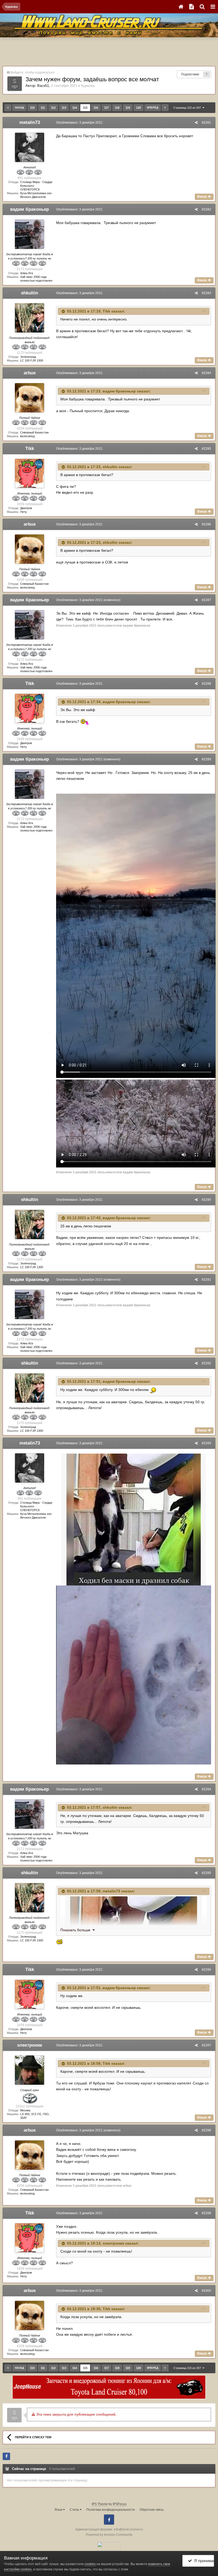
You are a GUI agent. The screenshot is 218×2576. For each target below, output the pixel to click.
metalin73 (30, 122)
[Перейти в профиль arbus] (30, 398)
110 (32, 108)
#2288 (206, 684)
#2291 (206, 1280)
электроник (30, 2045)
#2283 (206, 293)
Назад (19, 107)
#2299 (206, 2213)
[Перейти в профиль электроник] (30, 2070)
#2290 (206, 1200)
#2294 (206, 1789)
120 (139, 108)
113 (64, 108)
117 (106, 108)
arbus (30, 373)
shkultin (30, 293)
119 (128, 108)
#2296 (206, 1970)
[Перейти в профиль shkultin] (30, 318)
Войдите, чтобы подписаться (32, 72)
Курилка (88, 86)
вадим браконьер (30, 209)
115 (85, 108)
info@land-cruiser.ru (128, 2529)
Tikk (106, 311)
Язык (59, 2510)
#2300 (206, 2291)
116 (96, 108)
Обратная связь (152, 2510)
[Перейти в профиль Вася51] (15, 84)
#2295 (206, 1873)
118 (117, 108)
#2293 (206, 1443)
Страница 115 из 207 (188, 108)
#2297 (206, 2045)
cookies (90, 2564)
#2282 (206, 209)
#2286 (206, 524)
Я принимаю (203, 2561)
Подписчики (190, 74)
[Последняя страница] (165, 108)
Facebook (109, 2520)
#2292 (206, 1363)
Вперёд (153, 107)
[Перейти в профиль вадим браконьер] (30, 234)
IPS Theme (100, 2504)
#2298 (206, 2130)
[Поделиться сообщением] (196, 123)
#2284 (206, 373)
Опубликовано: (79, 123)
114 (75, 108)
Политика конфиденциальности (111, 2510)
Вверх (203, 197)
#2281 (206, 123)
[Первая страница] (8, 108)
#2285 (206, 449)
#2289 (206, 759)
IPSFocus (120, 2504)
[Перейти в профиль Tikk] (30, 473)
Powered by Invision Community (109, 2535)
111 (43, 108)
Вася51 (43, 86)
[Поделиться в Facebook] (6, 2456)
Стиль (75, 2510)
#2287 (206, 600)
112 (53, 108)
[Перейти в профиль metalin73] (30, 147)
